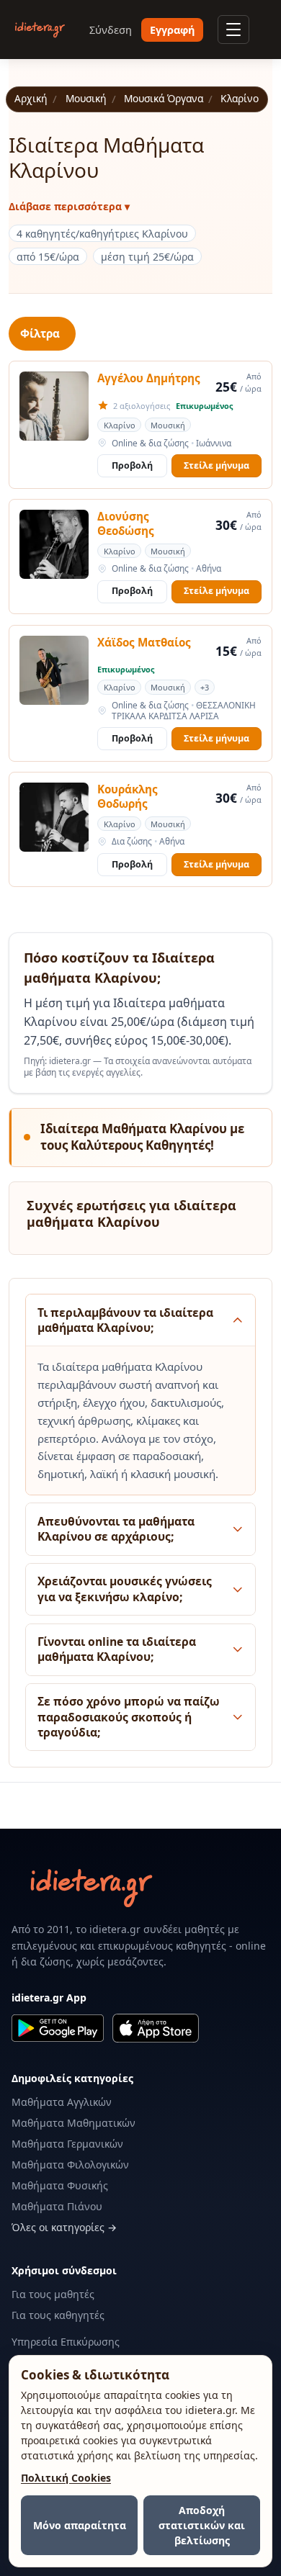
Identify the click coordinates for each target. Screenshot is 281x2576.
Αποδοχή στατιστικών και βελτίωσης (202, 2525)
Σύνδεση (111, 30)
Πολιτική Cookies (66, 2478)
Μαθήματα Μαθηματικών (73, 2123)
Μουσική (86, 99)
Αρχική (31, 99)
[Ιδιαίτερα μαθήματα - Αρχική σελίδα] (40, 30)
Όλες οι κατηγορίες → (64, 2227)
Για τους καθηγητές (58, 2315)
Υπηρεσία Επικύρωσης (66, 2342)
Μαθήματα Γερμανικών (67, 2144)
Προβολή (132, 465)
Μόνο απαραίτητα (80, 2525)
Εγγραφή (172, 30)
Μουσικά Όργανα (164, 99)
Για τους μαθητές (53, 2294)
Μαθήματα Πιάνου (57, 2206)
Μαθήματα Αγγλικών (62, 2102)
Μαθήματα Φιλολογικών (70, 2165)
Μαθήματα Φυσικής (60, 2185)
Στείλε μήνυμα (217, 465)
